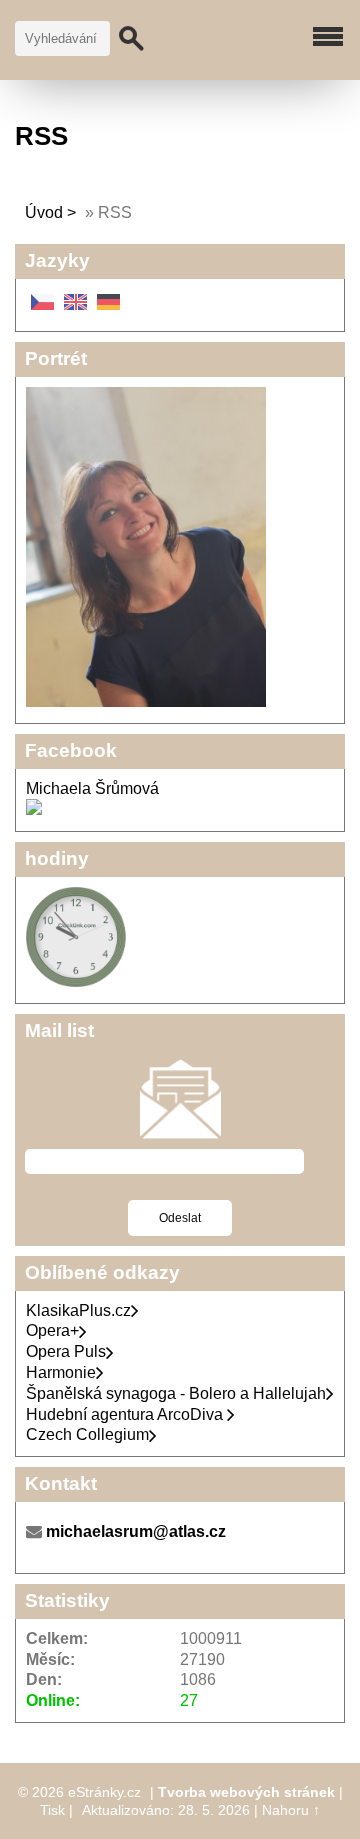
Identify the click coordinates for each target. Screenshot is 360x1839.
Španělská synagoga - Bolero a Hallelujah (176, 1393)
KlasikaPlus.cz (78, 1310)
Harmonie (61, 1372)
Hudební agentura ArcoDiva (126, 1414)
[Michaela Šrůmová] (34, 809)
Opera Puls (66, 1351)
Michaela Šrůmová (92, 788)
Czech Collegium (87, 1434)
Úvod (44, 212)
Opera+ (52, 1330)
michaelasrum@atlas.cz (136, 1531)
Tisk (52, 1810)
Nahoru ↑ (291, 1810)
